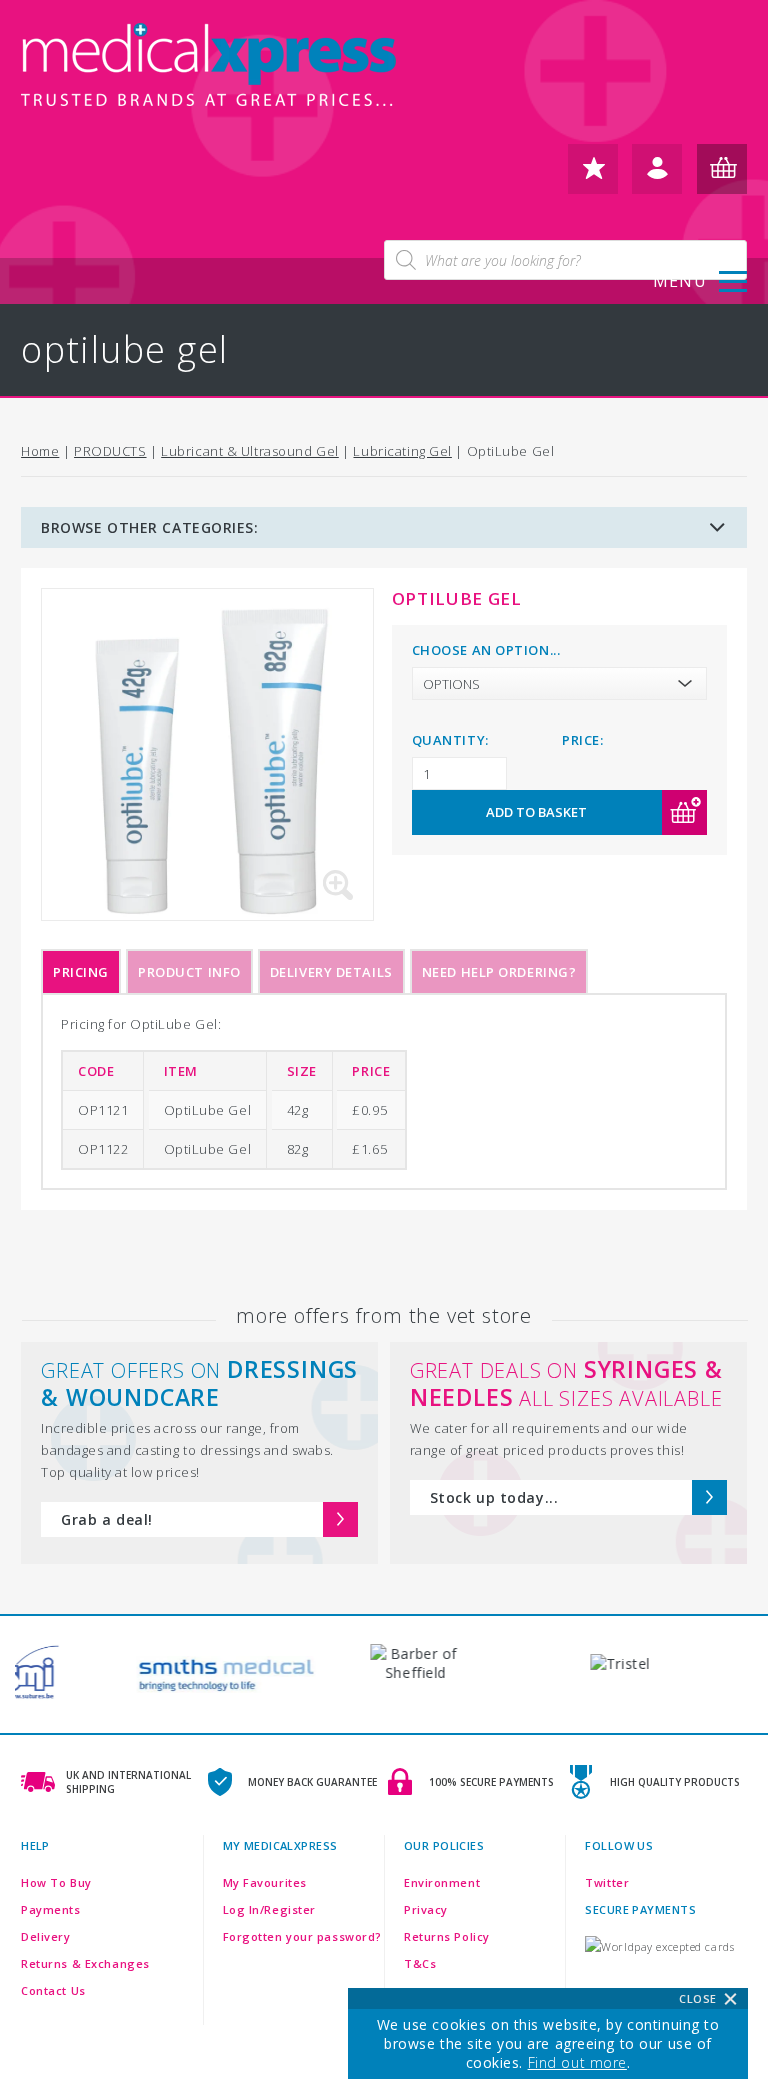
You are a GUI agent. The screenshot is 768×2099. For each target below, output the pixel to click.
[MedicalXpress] (211, 69)
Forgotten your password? (302, 1936)
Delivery (45, 1936)
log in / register (657, 177)
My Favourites (265, 1882)
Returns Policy (447, 1936)
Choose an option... (486, 650)
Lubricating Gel (402, 451)
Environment (442, 1882)
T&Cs (420, 1963)
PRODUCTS (110, 451)
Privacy (426, 1909)
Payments (50, 1909)
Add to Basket (536, 812)
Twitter (607, 1882)
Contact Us (53, 1990)
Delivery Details (331, 972)
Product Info (189, 972)
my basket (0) (722, 177)
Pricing (81, 972)
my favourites (593, 177)
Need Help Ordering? (499, 972)
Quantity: (450, 740)
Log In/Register (269, 1909)
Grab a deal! (107, 1519)
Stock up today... (494, 1497)
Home (40, 451)
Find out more (577, 2062)
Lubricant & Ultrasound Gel (250, 451)
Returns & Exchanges (85, 1963)
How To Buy (56, 1882)
